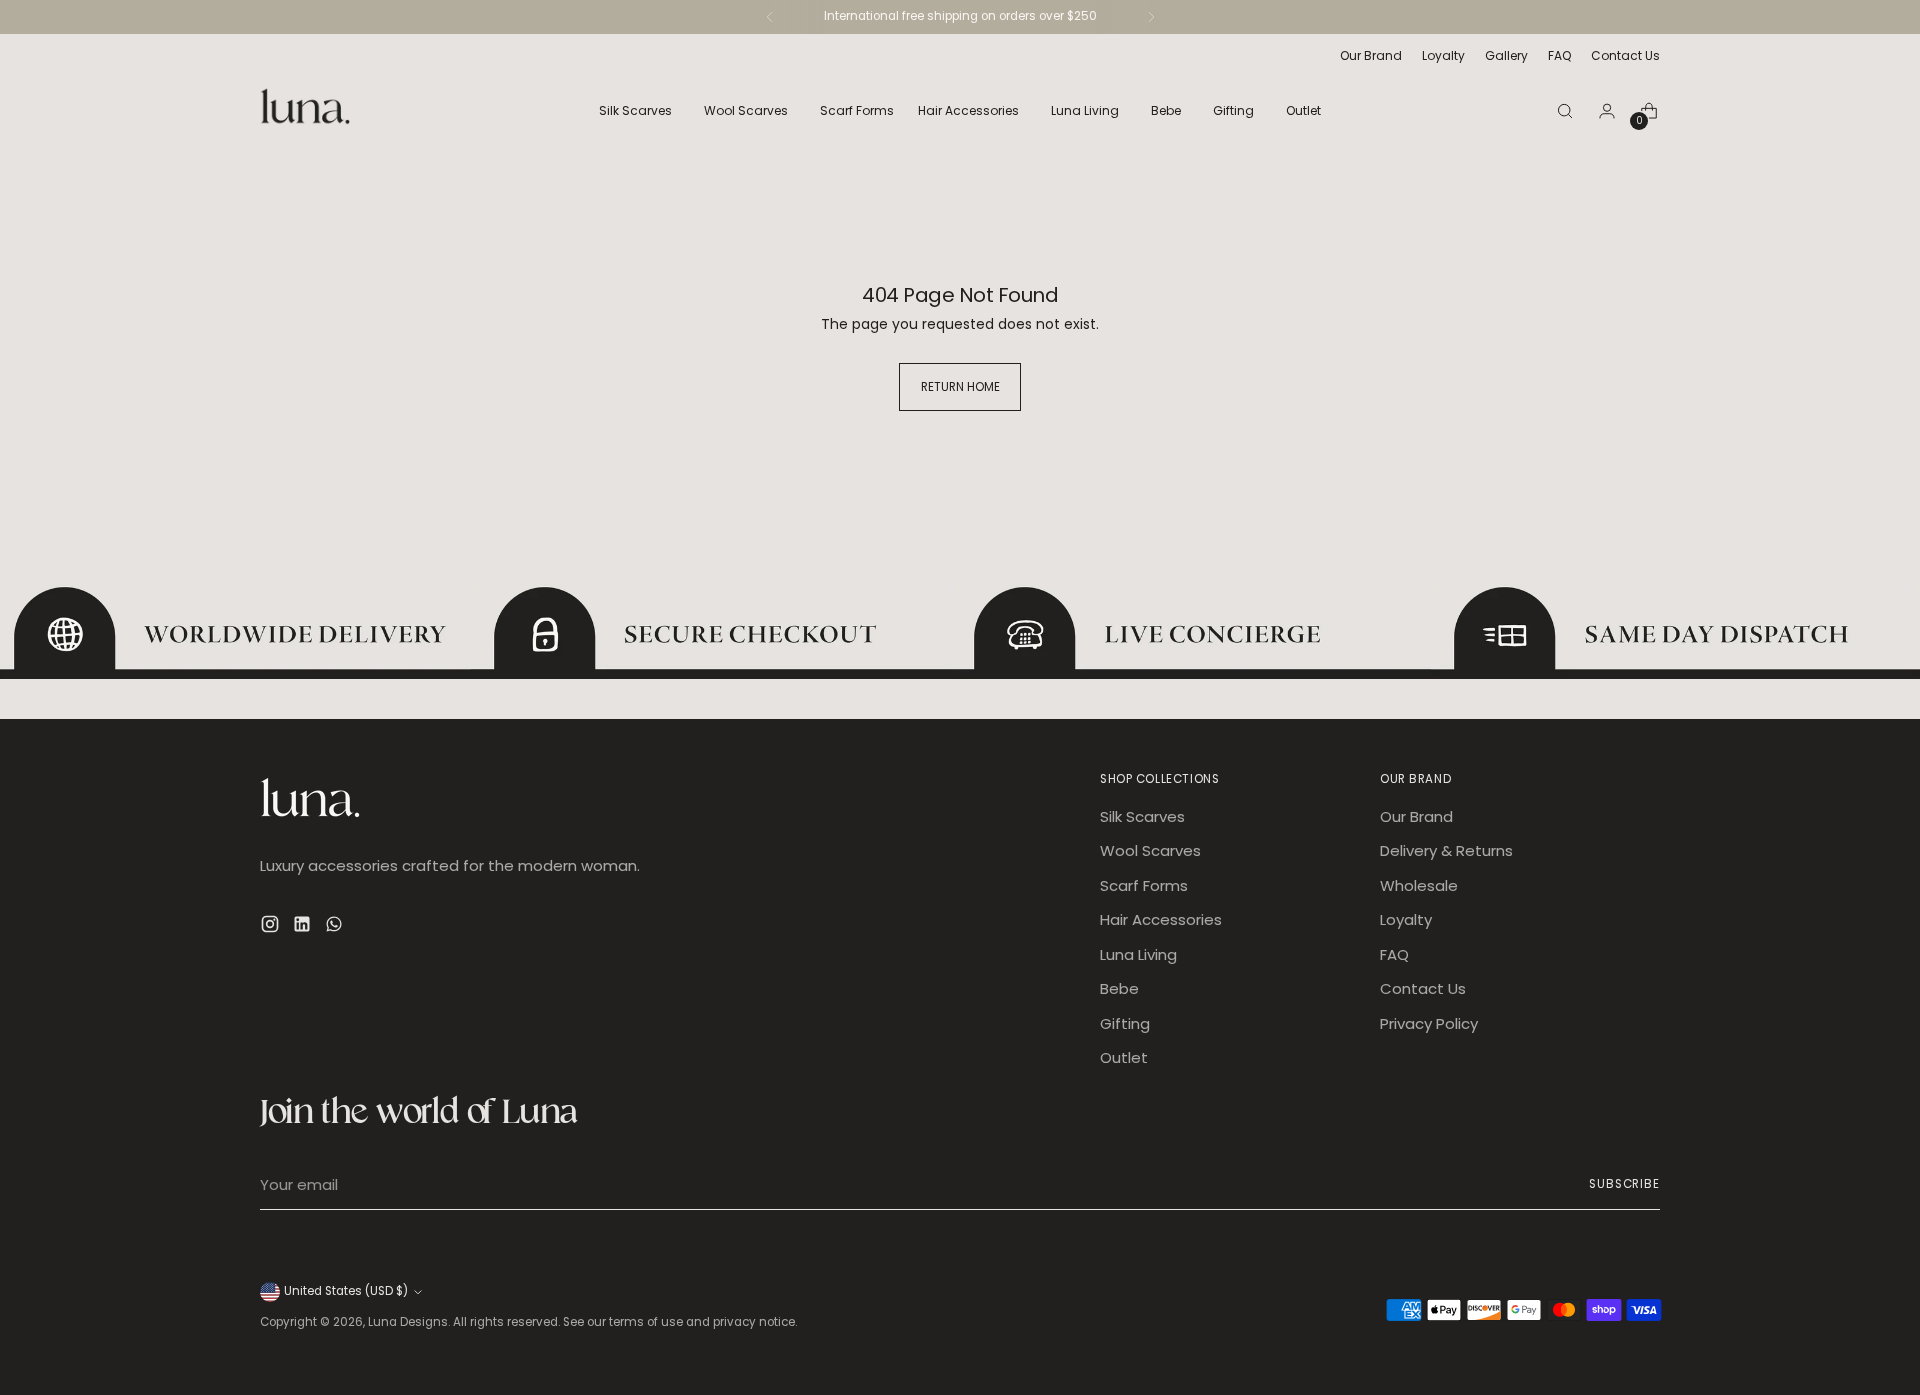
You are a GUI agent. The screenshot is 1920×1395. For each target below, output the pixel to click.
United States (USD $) (346, 1291)
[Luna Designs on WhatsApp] (336, 927)
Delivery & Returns (1446, 850)
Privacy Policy (1429, 1023)
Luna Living (1138, 954)
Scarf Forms (1144, 885)
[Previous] (770, 17)
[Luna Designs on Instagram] (272, 927)
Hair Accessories (1161, 919)
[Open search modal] (1565, 111)
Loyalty (1406, 919)
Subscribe (1624, 1184)
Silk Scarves (1142, 816)
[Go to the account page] (1607, 111)
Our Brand (1416, 816)
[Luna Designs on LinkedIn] (304, 927)
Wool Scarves (1150, 850)
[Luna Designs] (305, 111)
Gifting (1125, 1023)
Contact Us (1423, 988)
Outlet (1124, 1057)
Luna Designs (408, 1322)
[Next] (1151, 17)
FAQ (1394, 954)
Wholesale (1419, 885)
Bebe (1119, 988)
